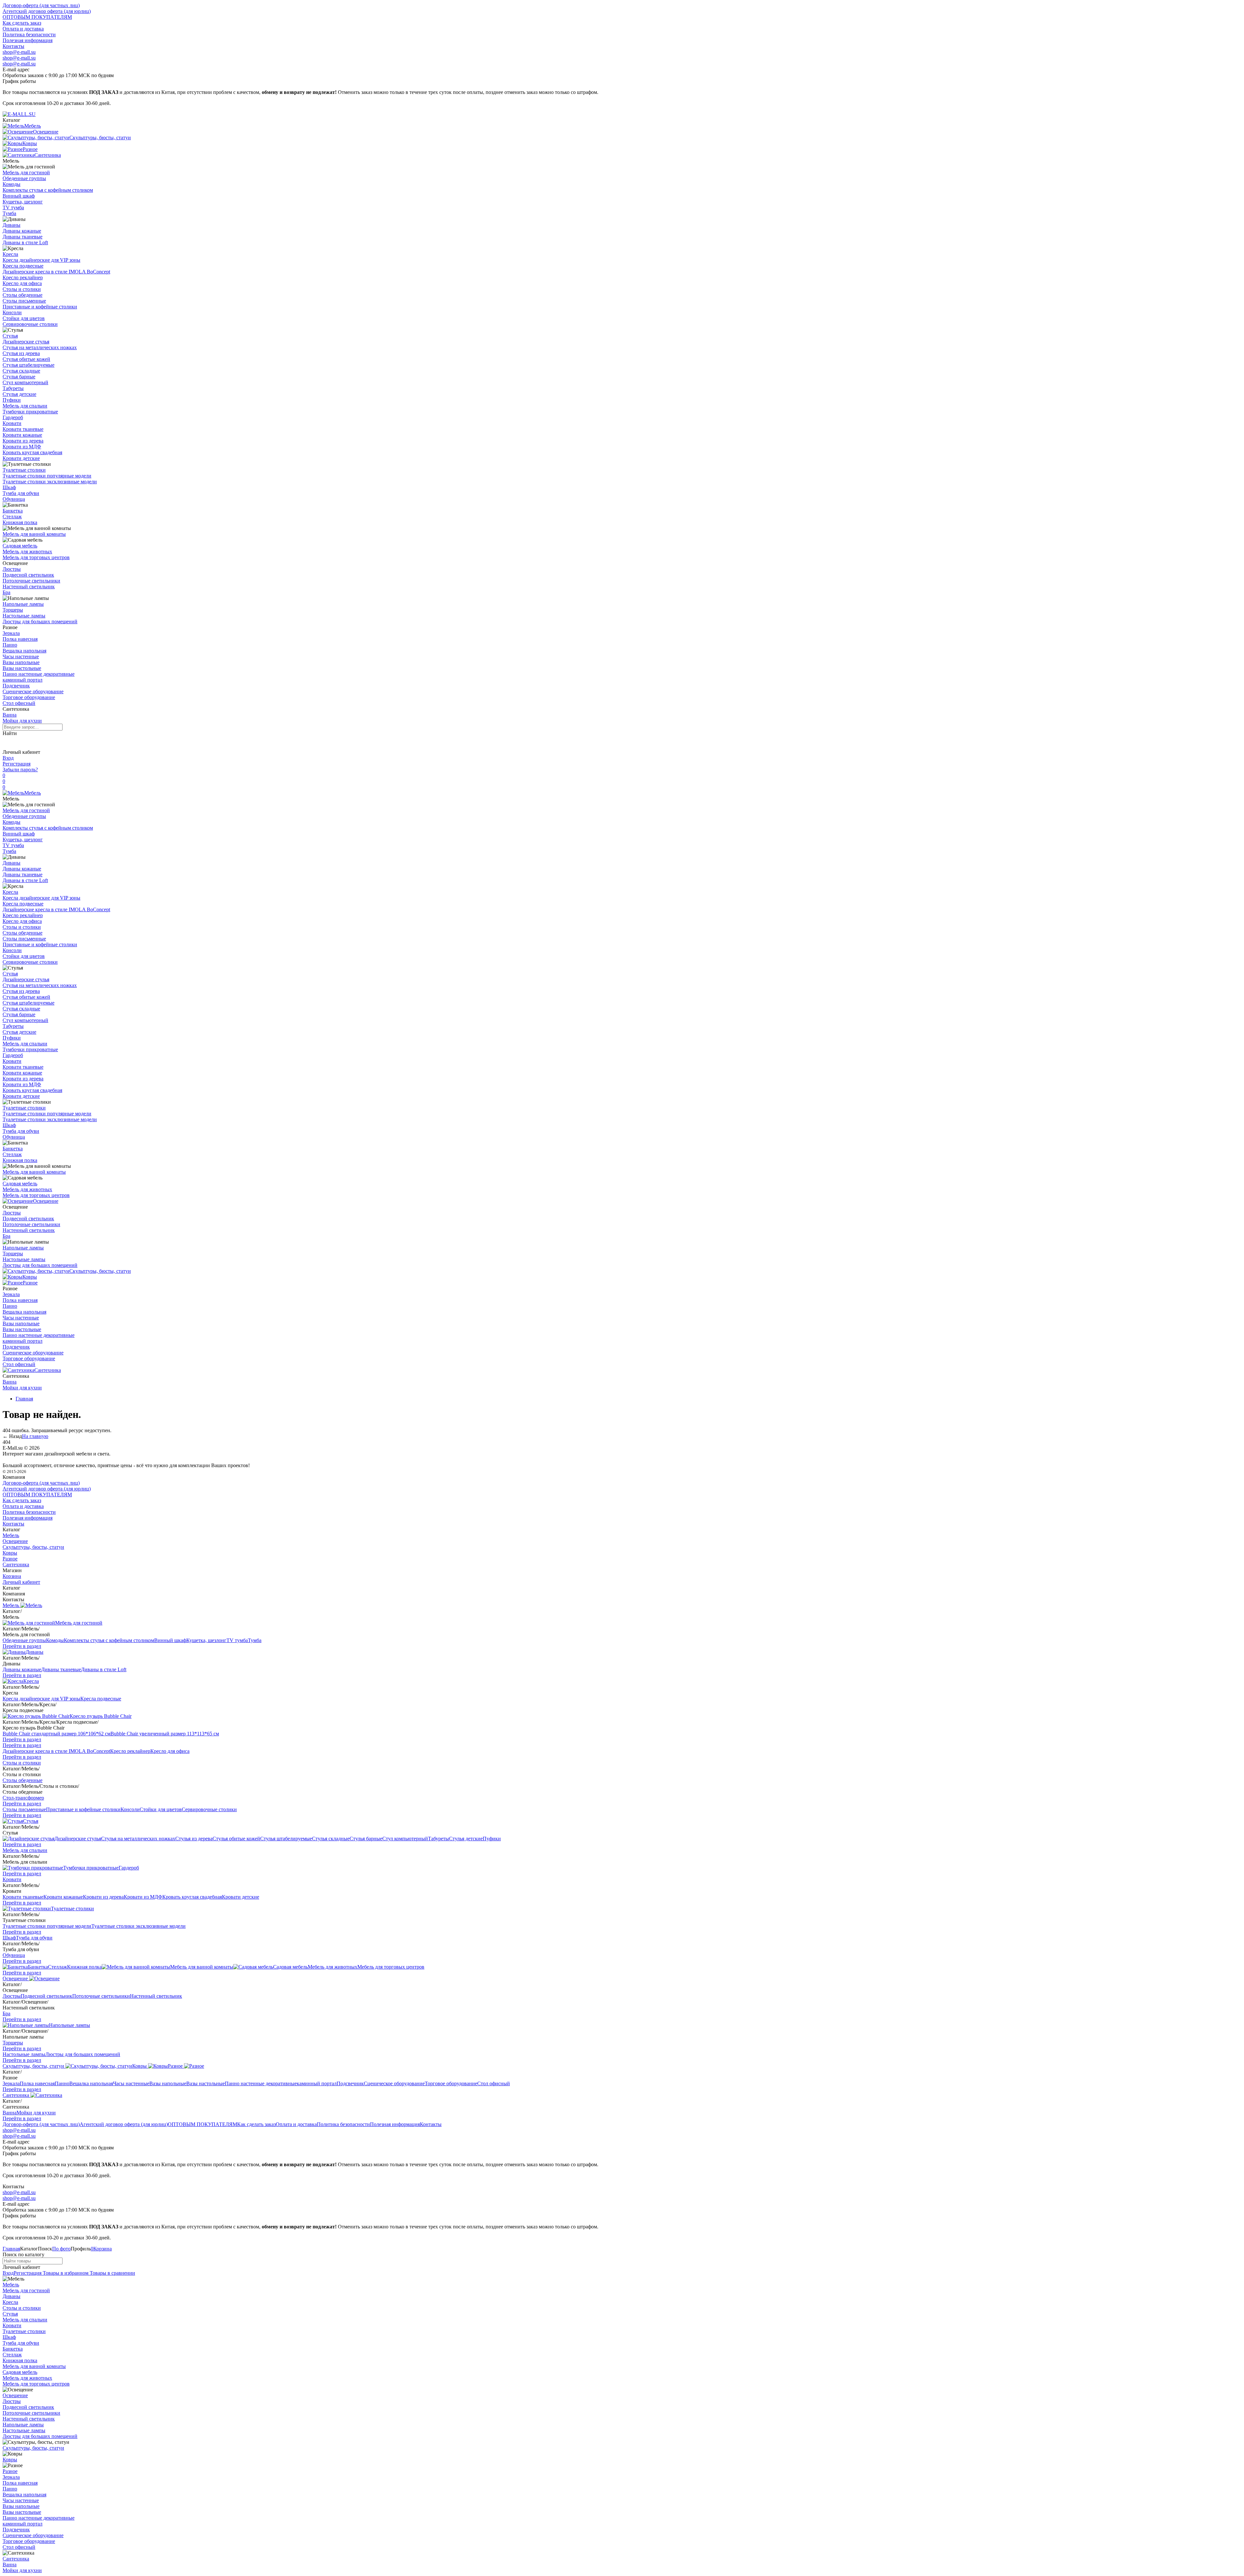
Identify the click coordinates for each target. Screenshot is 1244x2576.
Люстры (12, 569)
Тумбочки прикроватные (30, 412)
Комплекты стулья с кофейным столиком (48, 190)
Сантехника (48, 1370)
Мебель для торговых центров (36, 557)
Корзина (12, 1576)
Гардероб (13, 417)
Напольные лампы (23, 604)
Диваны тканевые (23, 237)
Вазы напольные (21, 662)
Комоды (12, 184)
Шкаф (9, 487)
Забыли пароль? (20, 770)
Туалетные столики (24, 470)
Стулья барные (19, 377)
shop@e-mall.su (19, 52)
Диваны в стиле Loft (25, 242)
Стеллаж (12, 517)
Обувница (14, 499)
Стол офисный (19, 703)
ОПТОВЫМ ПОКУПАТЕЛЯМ (37, 17)
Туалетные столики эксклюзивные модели (50, 482)
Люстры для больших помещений (40, 621)
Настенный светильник (29, 586)
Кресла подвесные (23, 266)
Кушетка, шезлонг (23, 202)
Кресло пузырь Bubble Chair (101, 1716)
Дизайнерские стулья (26, 342)
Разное (30, 1283)
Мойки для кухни (22, 721)
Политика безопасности (29, 34)
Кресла (10, 254)
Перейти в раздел (22, 1646)
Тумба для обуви (21, 493)
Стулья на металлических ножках (40, 347)
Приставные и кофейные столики (40, 307)
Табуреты (13, 388)
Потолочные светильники (31, 581)
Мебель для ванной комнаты (34, 534)
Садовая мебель (20, 546)
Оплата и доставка (23, 29)
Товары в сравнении (112, 2273)
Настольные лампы (24, 616)
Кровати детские (21, 458)
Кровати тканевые (23, 429)
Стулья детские (19, 394)
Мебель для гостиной (26, 172)
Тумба (9, 213)
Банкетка (13, 511)
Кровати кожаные (22, 435)
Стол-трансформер (23, 1798)
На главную (35, 1436)
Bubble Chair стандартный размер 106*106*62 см (57, 1734)
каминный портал (23, 680)
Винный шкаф (19, 196)
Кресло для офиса (22, 283)
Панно (10, 645)
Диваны (12, 225)
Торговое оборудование (29, 697)
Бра (6, 592)
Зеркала (11, 633)
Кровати (12, 423)
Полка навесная (20, 639)
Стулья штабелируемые (29, 365)
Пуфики (12, 400)
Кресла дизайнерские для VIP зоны (41, 260)
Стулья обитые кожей (26, 359)
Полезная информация (28, 40)
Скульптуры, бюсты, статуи (100, 1271)
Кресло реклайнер (23, 277)
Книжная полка (20, 522)
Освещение (46, 1201)
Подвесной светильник (28, 575)
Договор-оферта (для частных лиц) (41, 5)
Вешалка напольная (24, 651)
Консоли (12, 312)
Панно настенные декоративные (39, 674)
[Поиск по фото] (8, 742)
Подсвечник (16, 686)
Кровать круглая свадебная (32, 452)
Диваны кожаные (22, 231)
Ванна (10, 715)
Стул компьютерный (25, 382)
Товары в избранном (65, 2273)
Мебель (33, 793)
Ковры (30, 1277)
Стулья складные (21, 371)
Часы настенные (21, 656)
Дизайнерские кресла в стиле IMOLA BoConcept (56, 272)
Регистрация (17, 764)
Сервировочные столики (30, 324)
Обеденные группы (24, 178)
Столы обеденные (23, 295)
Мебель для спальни (25, 406)
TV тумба (13, 207)
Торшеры (13, 610)
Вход (8, 758)
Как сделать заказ (22, 23)
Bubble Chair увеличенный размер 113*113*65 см (165, 1734)
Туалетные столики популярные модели (47, 476)
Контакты (13, 46)
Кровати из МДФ (22, 447)
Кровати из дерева (23, 441)
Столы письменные (24, 301)
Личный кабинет (21, 1582)
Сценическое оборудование (33, 691)
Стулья (10, 336)
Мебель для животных (27, 552)
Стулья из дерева (21, 353)
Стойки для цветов (24, 318)
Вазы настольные (22, 668)
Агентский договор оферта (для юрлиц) (47, 11)
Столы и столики (22, 289)
